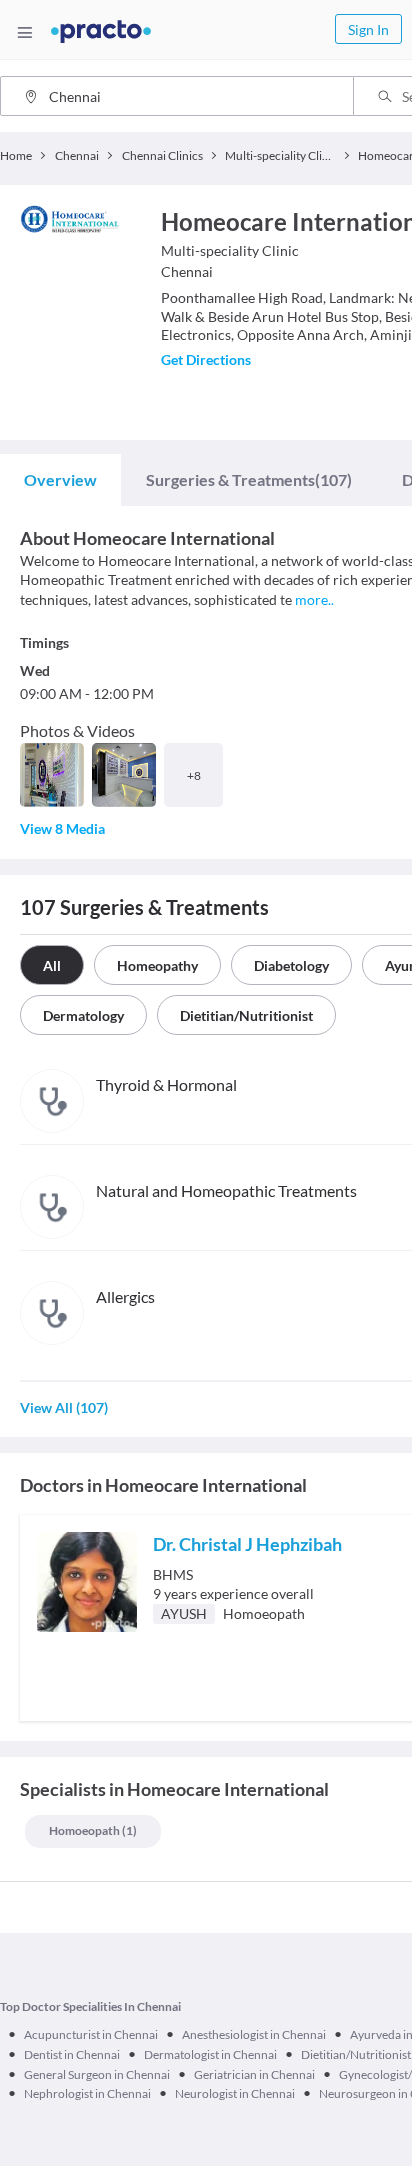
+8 (194, 775)
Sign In (368, 29)
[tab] (60, 480)
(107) (249, 479)
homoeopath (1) (93, 1830)
